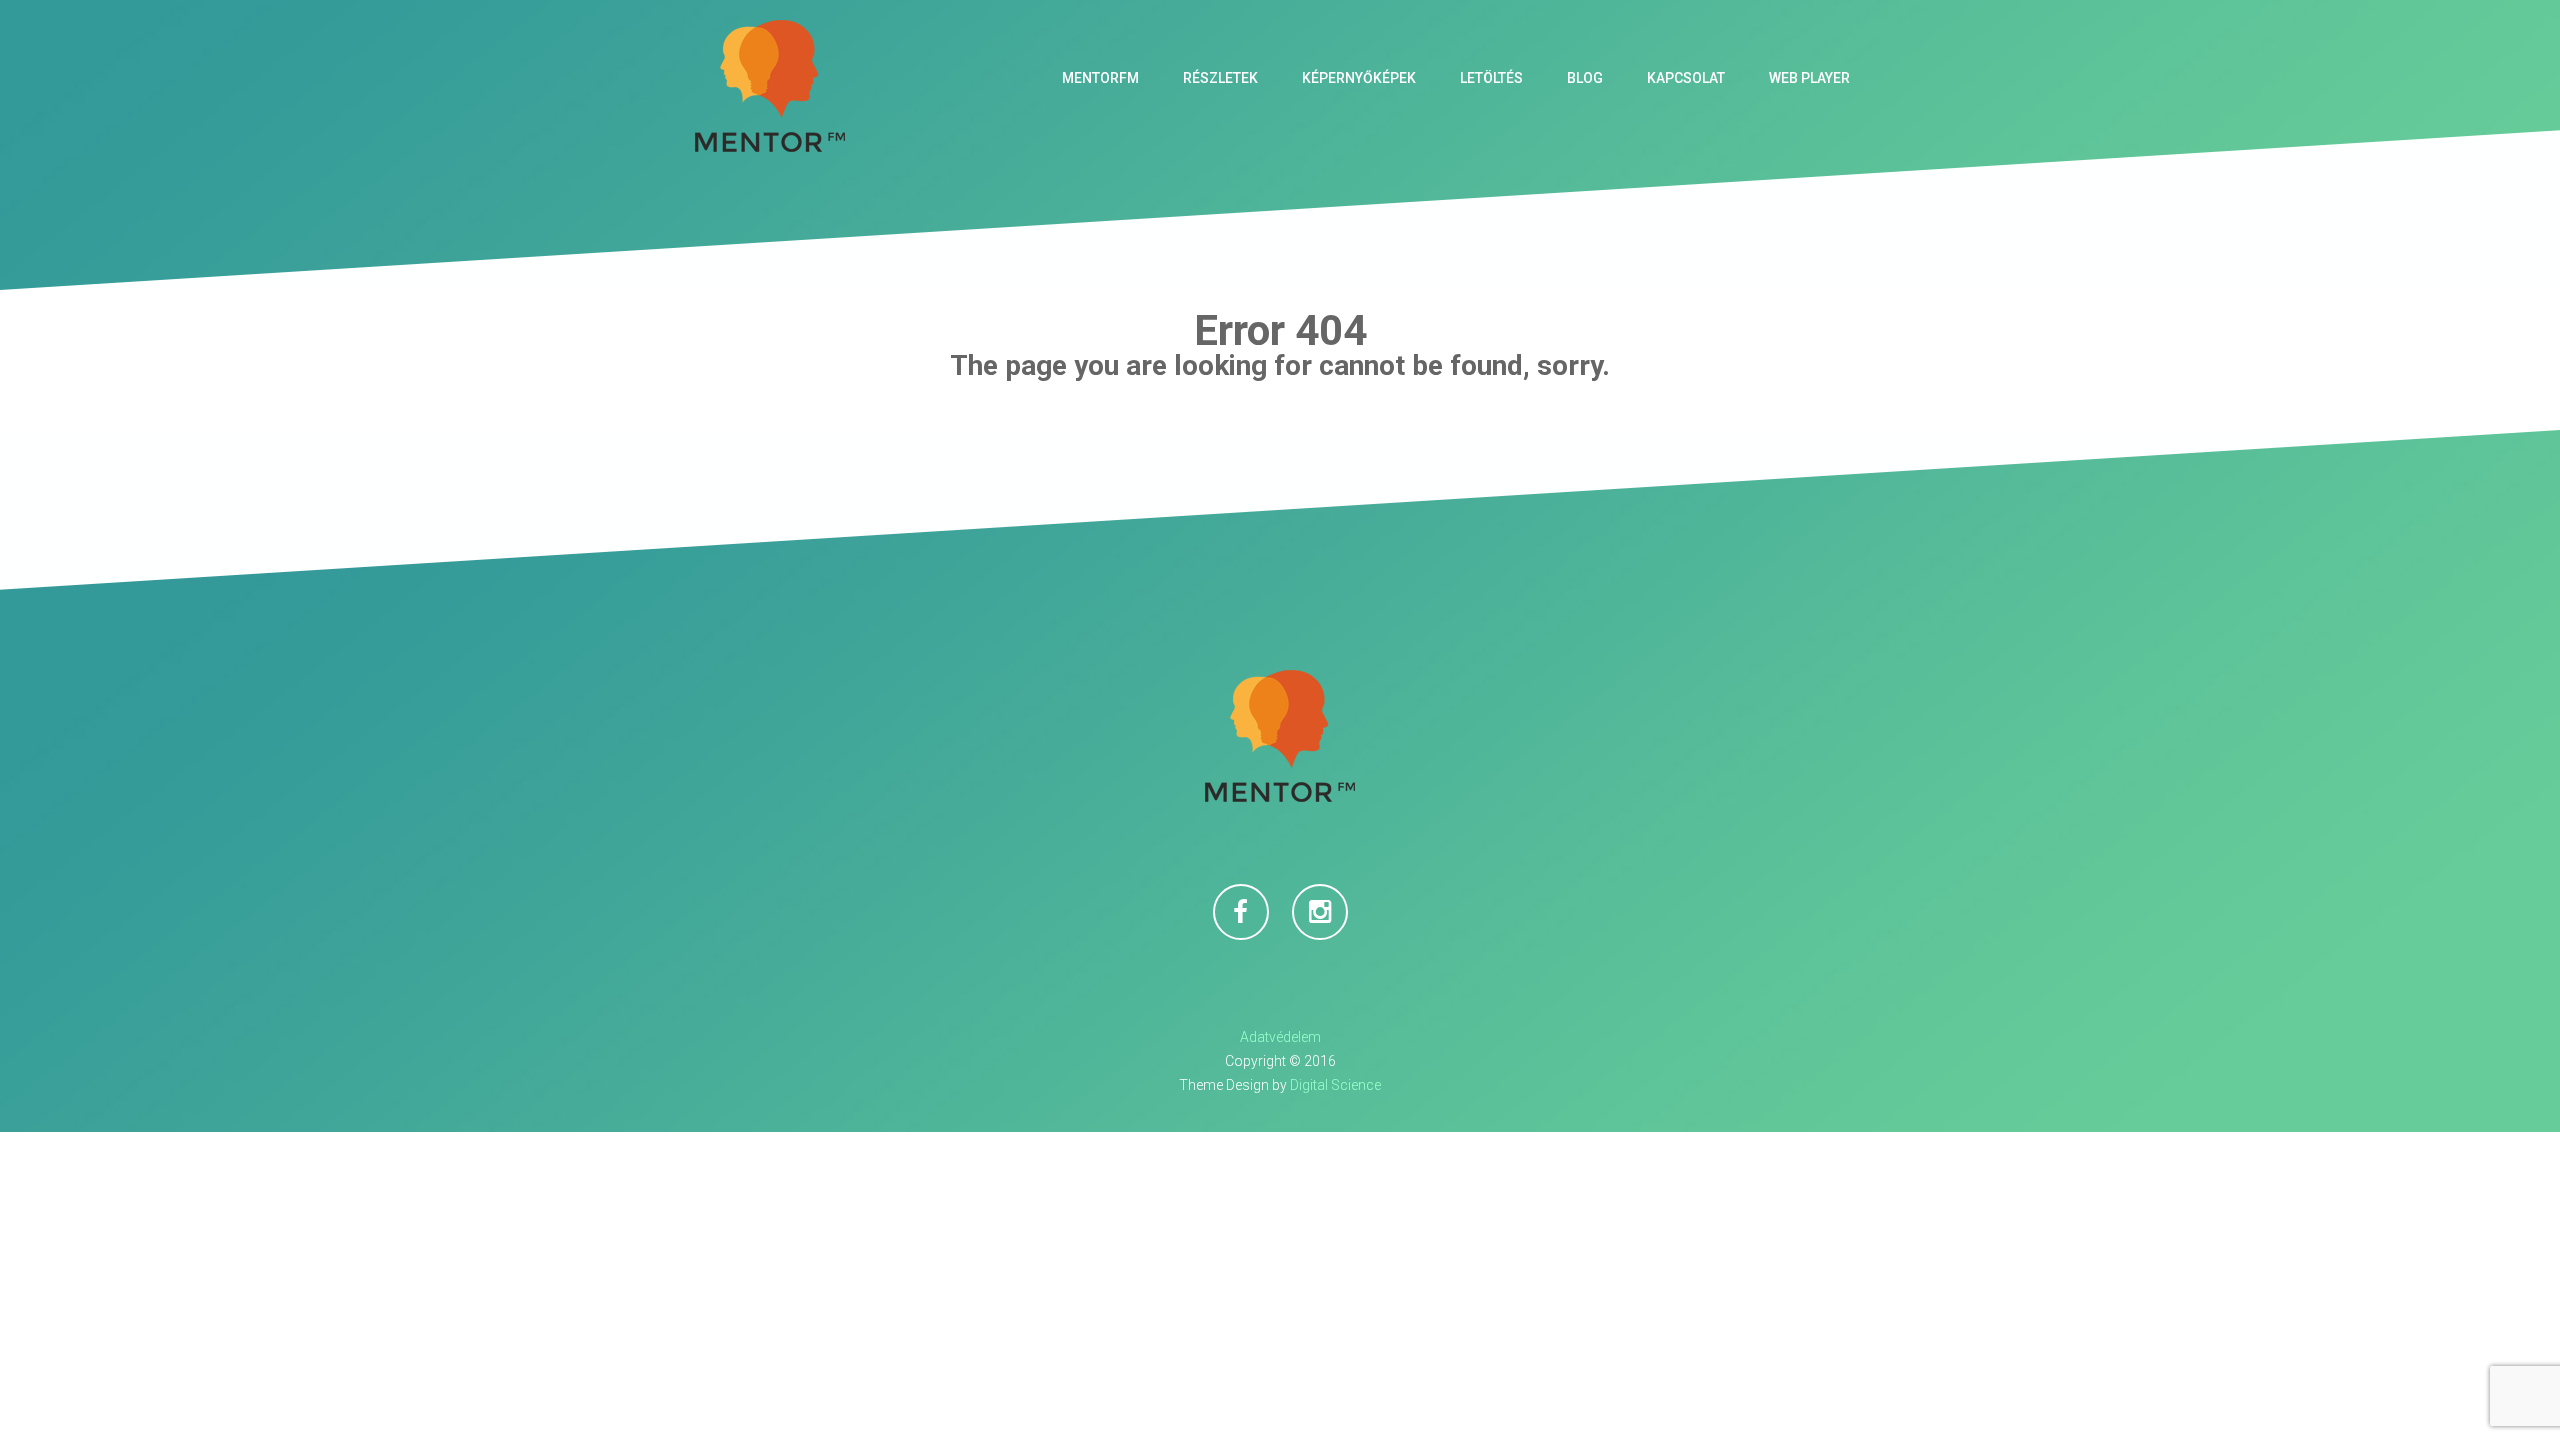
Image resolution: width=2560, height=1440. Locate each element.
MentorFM (1100, 78)
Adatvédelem (1280, 1037)
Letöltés (1491, 78)
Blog (1585, 78)
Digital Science (1335, 1085)
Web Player (1809, 78)
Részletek (1220, 78)
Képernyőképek (1359, 78)
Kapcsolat (1686, 78)
